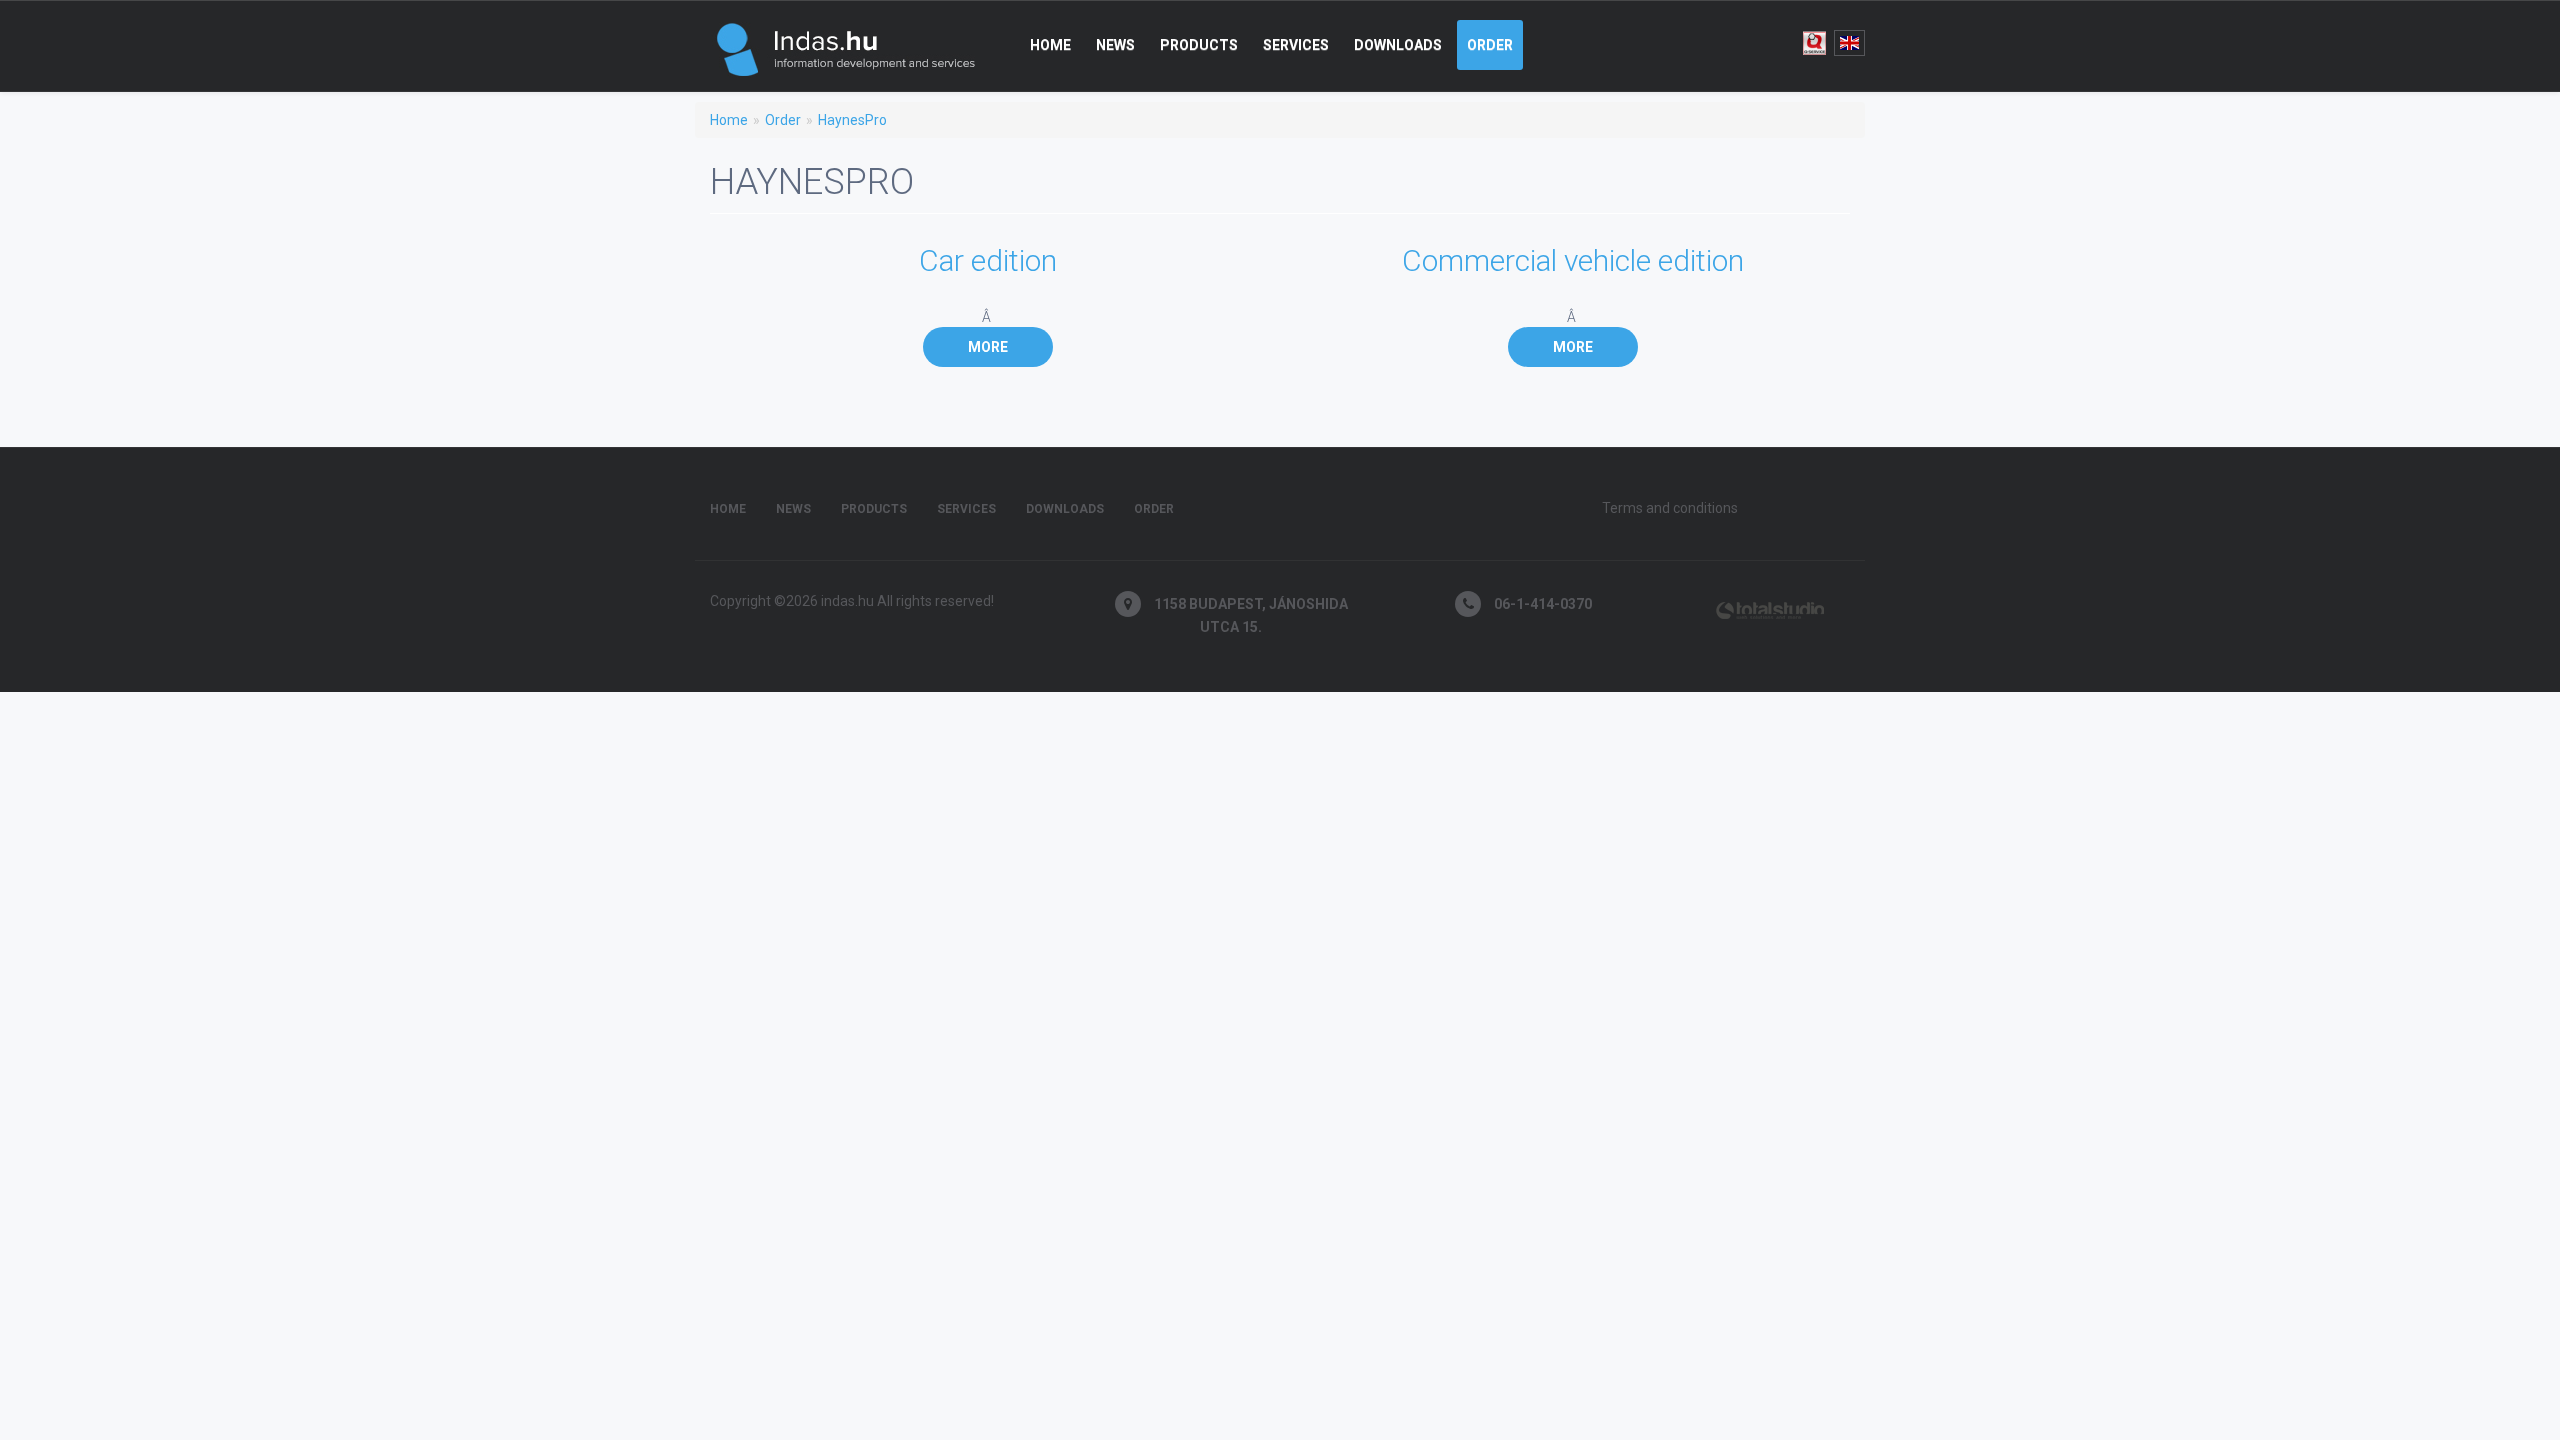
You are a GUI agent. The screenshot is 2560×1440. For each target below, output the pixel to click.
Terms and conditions (1670, 508)
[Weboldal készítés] (1768, 605)
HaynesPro (852, 120)
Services (1296, 45)
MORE (988, 347)
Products (1199, 45)
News (1115, 45)
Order (1490, 45)
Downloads (1398, 45)
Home (1050, 45)
